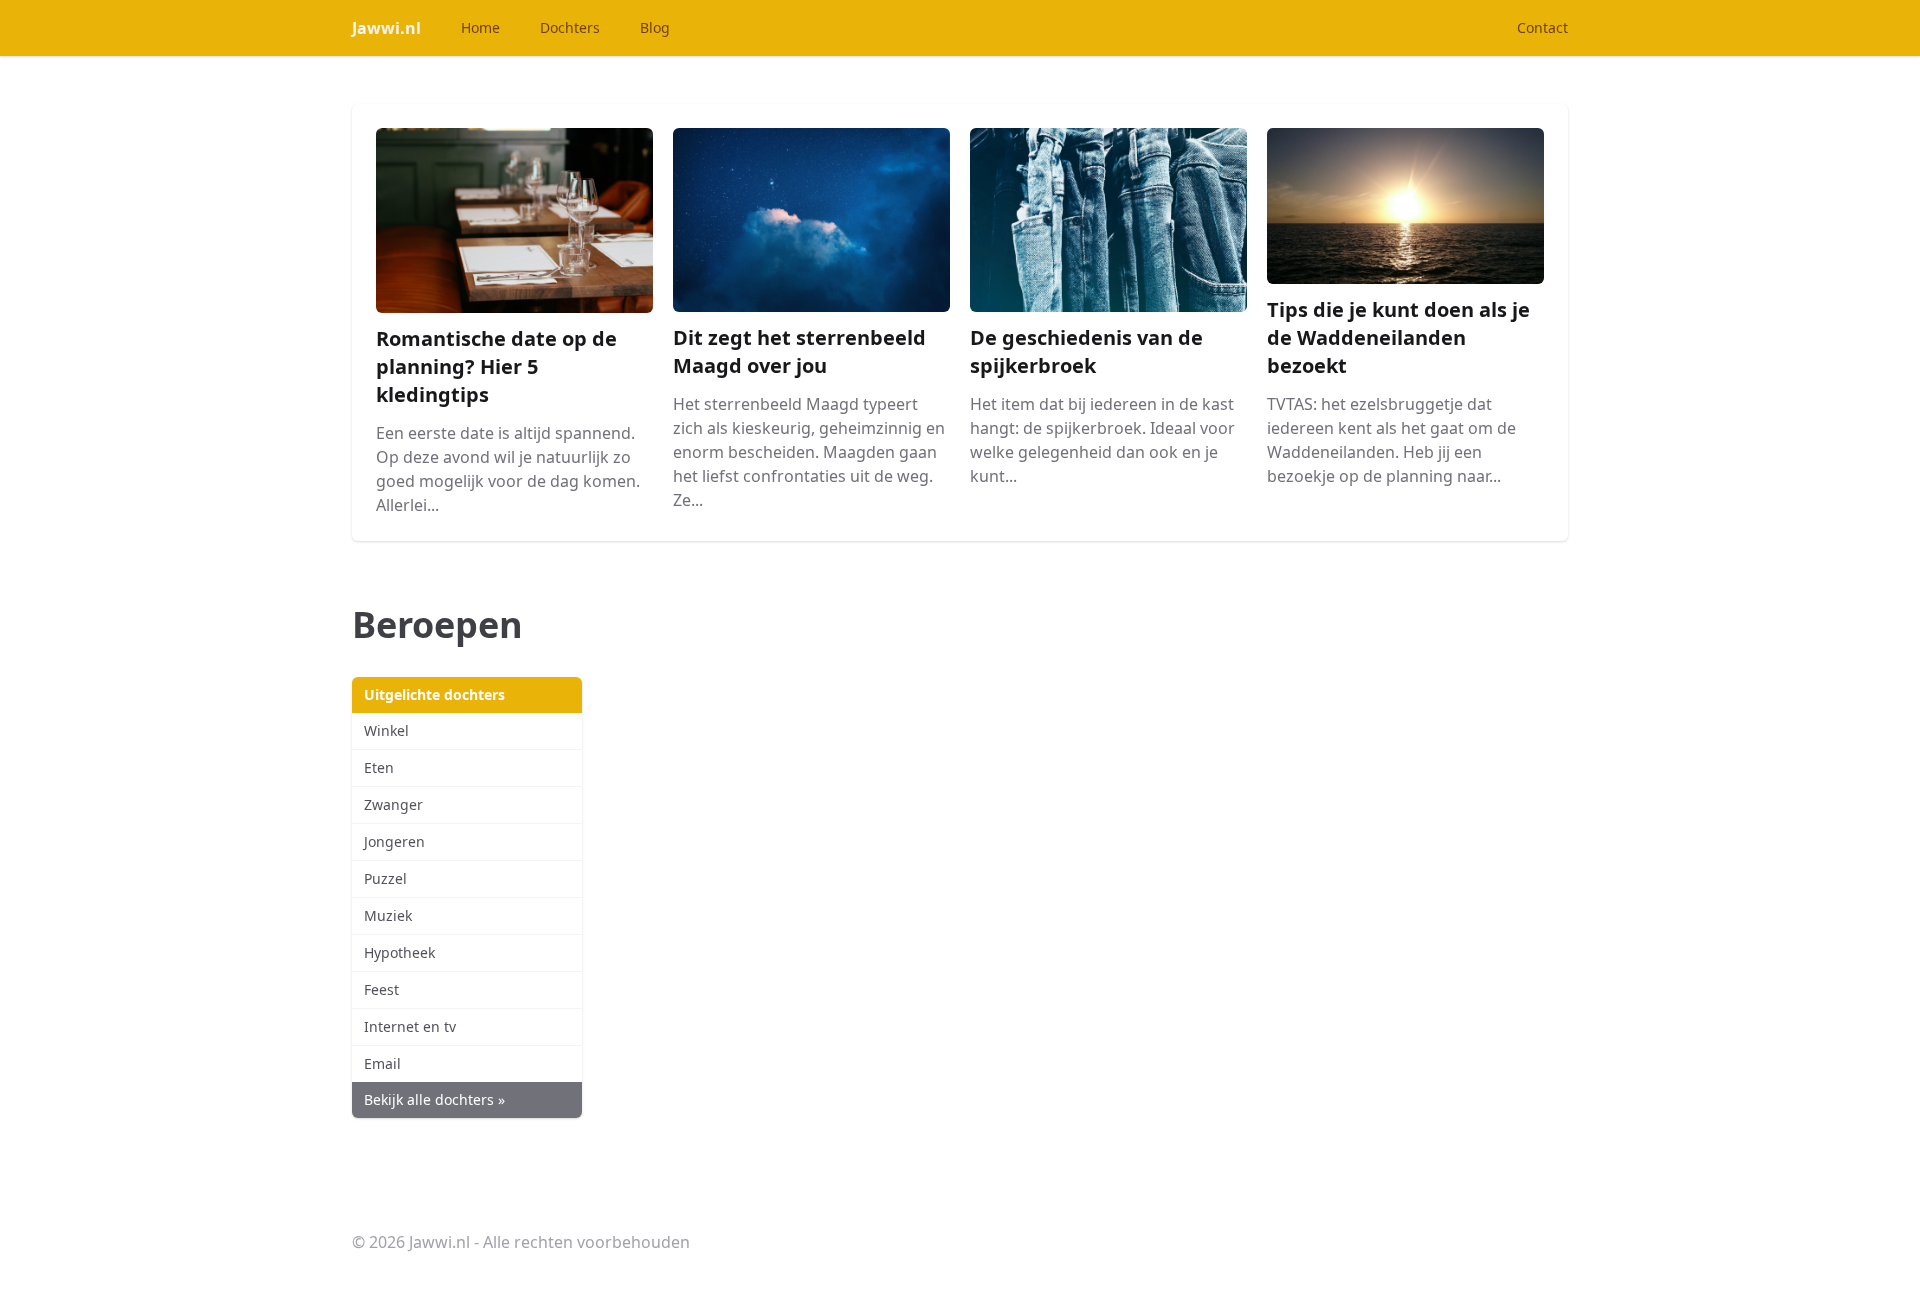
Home (480, 27)
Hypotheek (399, 952)
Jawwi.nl (386, 28)
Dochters (570, 27)
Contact (1542, 27)
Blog (655, 27)
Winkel (386, 730)
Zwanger (393, 804)
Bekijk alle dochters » (434, 1099)
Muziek (388, 915)
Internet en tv (410, 1026)
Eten (379, 767)
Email (382, 1063)
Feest (381, 989)
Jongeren (394, 841)
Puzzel (385, 878)
